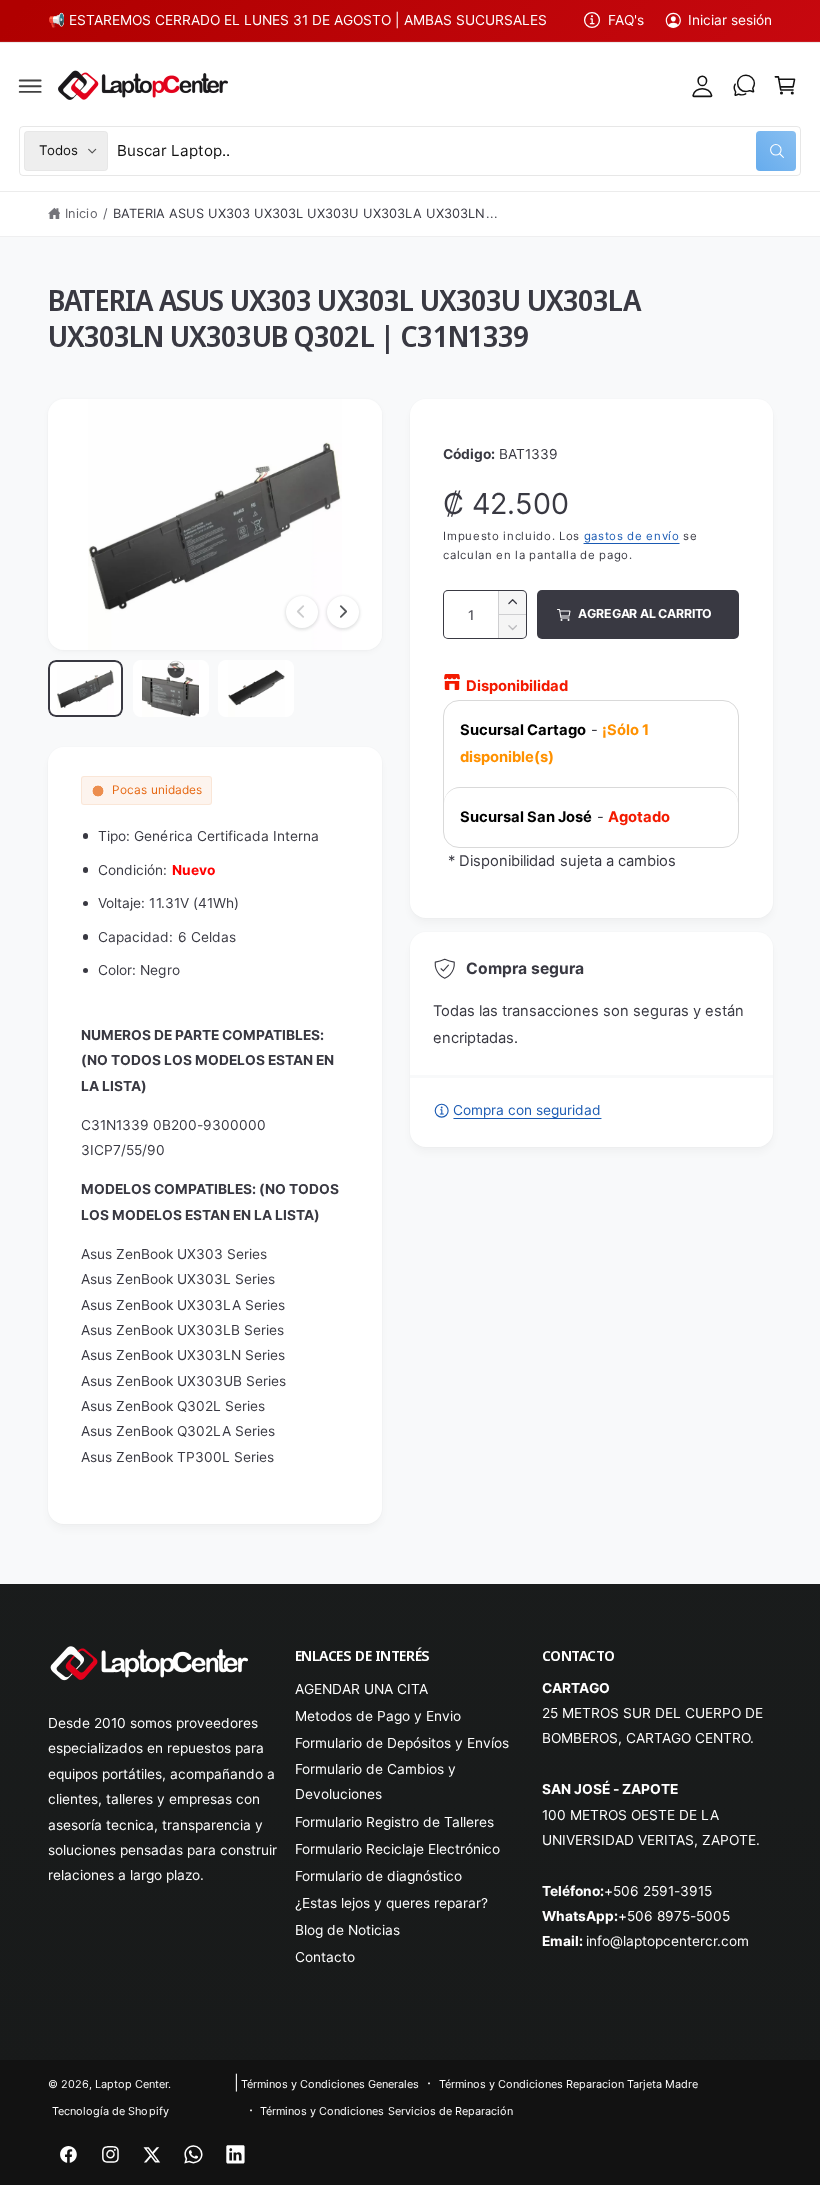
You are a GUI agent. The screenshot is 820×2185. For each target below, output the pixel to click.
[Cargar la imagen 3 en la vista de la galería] (256, 688)
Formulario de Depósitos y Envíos (402, 1743)
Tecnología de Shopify (110, 2111)
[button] (31, 86)
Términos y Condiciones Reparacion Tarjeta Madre (569, 2084)
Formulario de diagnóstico (378, 1876)
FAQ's (625, 20)
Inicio (81, 213)
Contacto (325, 1957)
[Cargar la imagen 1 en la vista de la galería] (86, 688)
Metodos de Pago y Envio (378, 1716)
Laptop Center (131, 2084)
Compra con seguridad (527, 1110)
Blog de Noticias (347, 1930)
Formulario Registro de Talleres (394, 1822)
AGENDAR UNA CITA (361, 1689)
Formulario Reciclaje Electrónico (397, 1849)
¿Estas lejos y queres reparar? (391, 1903)
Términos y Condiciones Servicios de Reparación (386, 2111)
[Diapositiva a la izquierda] (302, 612)
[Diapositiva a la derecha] (343, 612)
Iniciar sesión (730, 20)
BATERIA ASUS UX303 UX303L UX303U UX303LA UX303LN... (305, 213)
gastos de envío (632, 536)
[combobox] (456, 150)
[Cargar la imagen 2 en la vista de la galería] (171, 688)
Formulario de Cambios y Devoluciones (375, 1781)
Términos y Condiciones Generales (330, 2084)
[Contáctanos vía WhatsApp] (744, 86)
